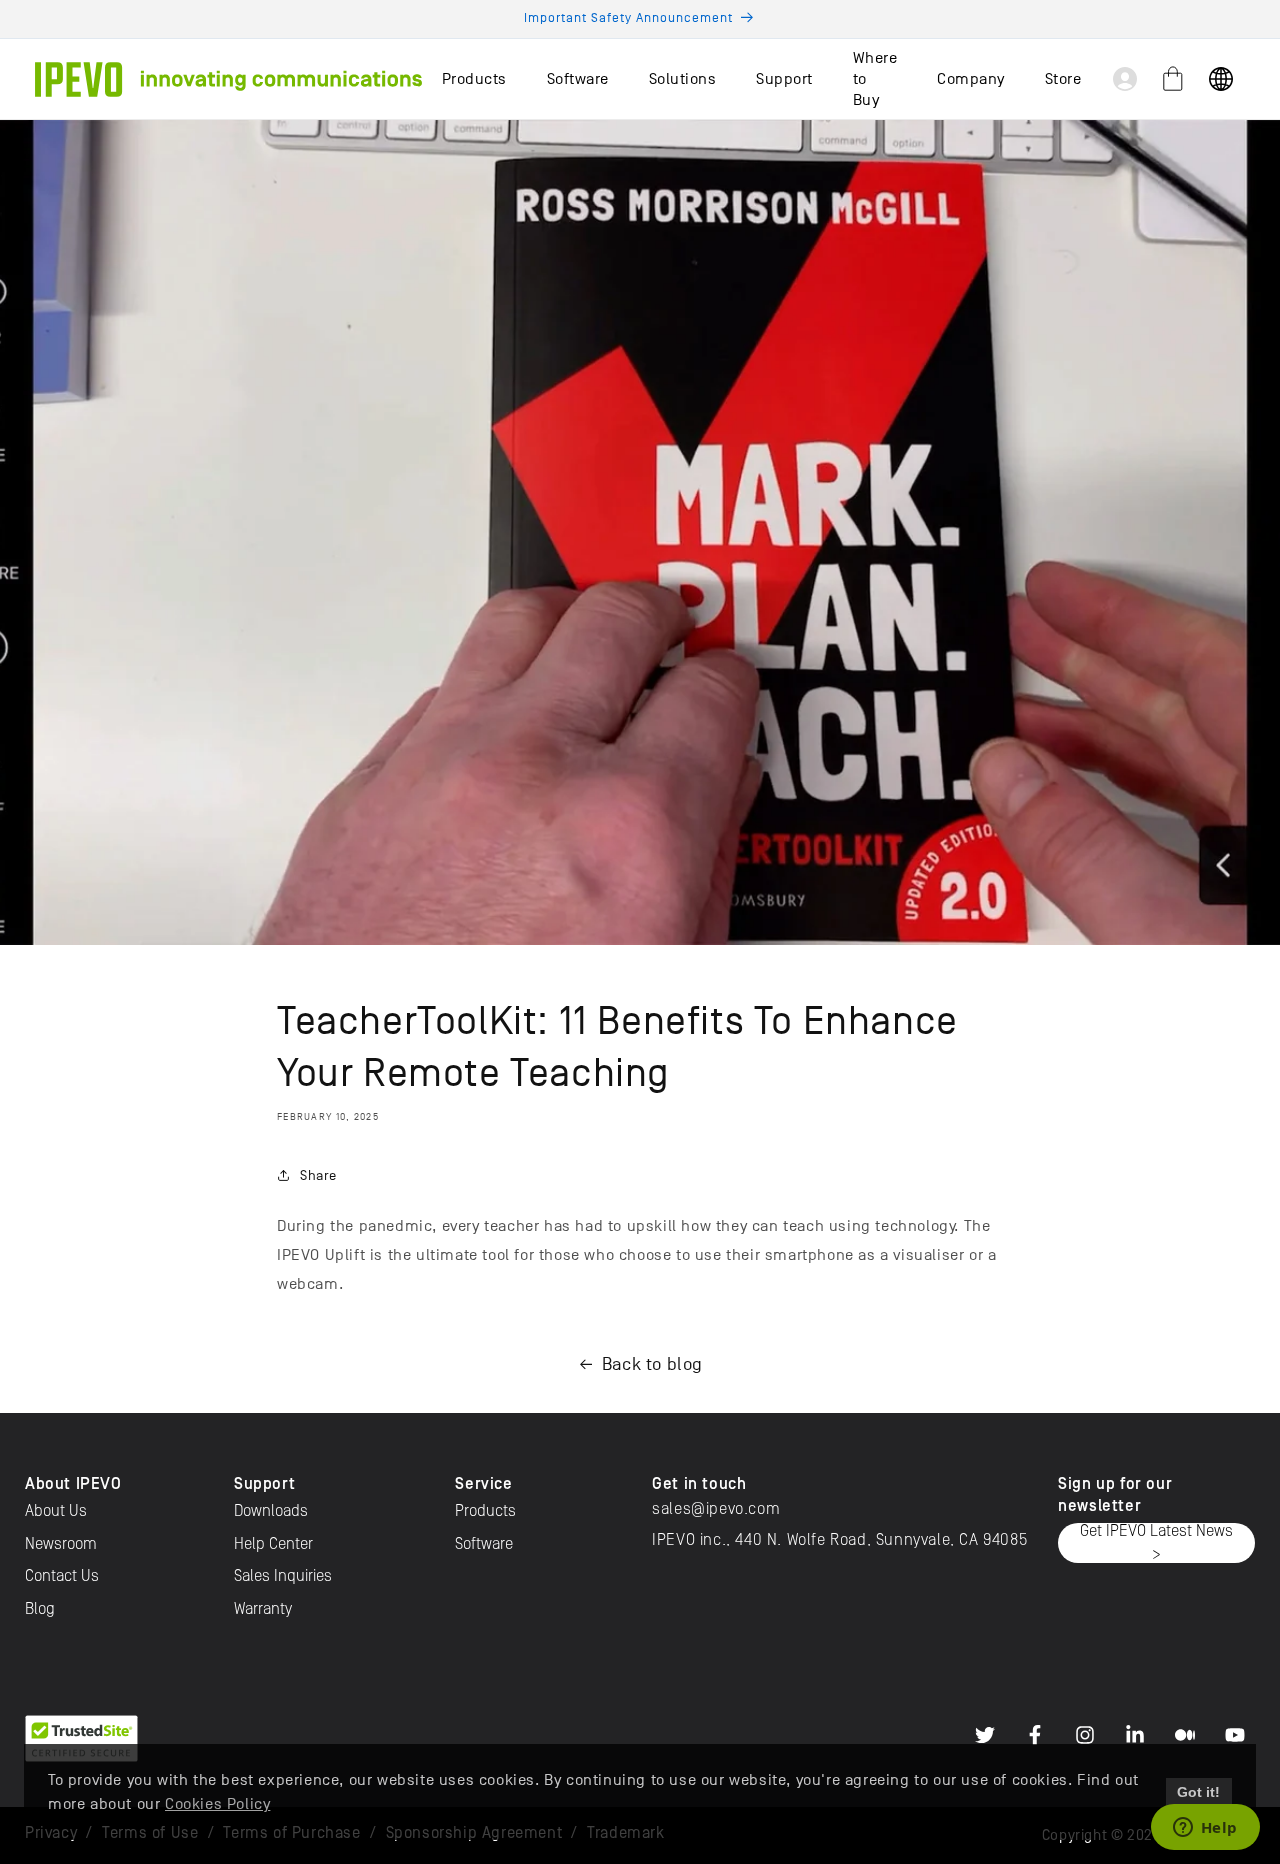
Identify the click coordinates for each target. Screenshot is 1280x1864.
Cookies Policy (217, 1804)
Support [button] (784, 79)
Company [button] (971, 79)
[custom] (985, 1735)
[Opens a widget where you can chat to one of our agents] (1205, 1829)
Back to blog (652, 1364)
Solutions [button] (683, 79)
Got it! (1198, 1792)
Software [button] (578, 79)
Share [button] (318, 1175)
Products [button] (474, 79)
